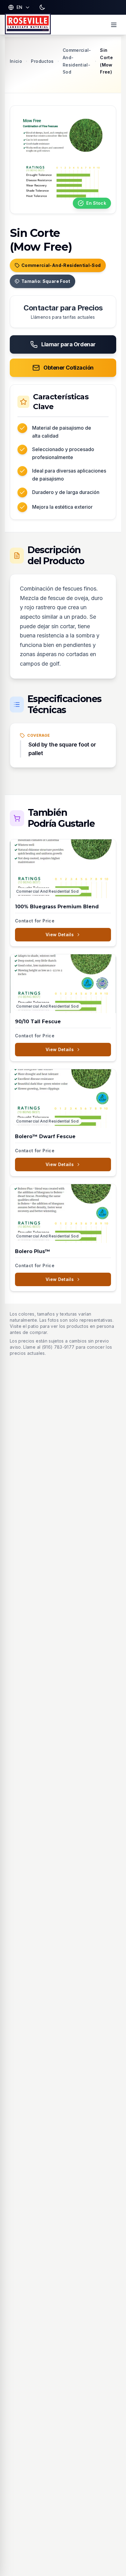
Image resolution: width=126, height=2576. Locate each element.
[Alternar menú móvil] (114, 25)
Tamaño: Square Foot (46, 281)
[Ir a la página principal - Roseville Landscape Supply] (28, 25)
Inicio (16, 61)
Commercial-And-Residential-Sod (61, 265)
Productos (42, 61)
